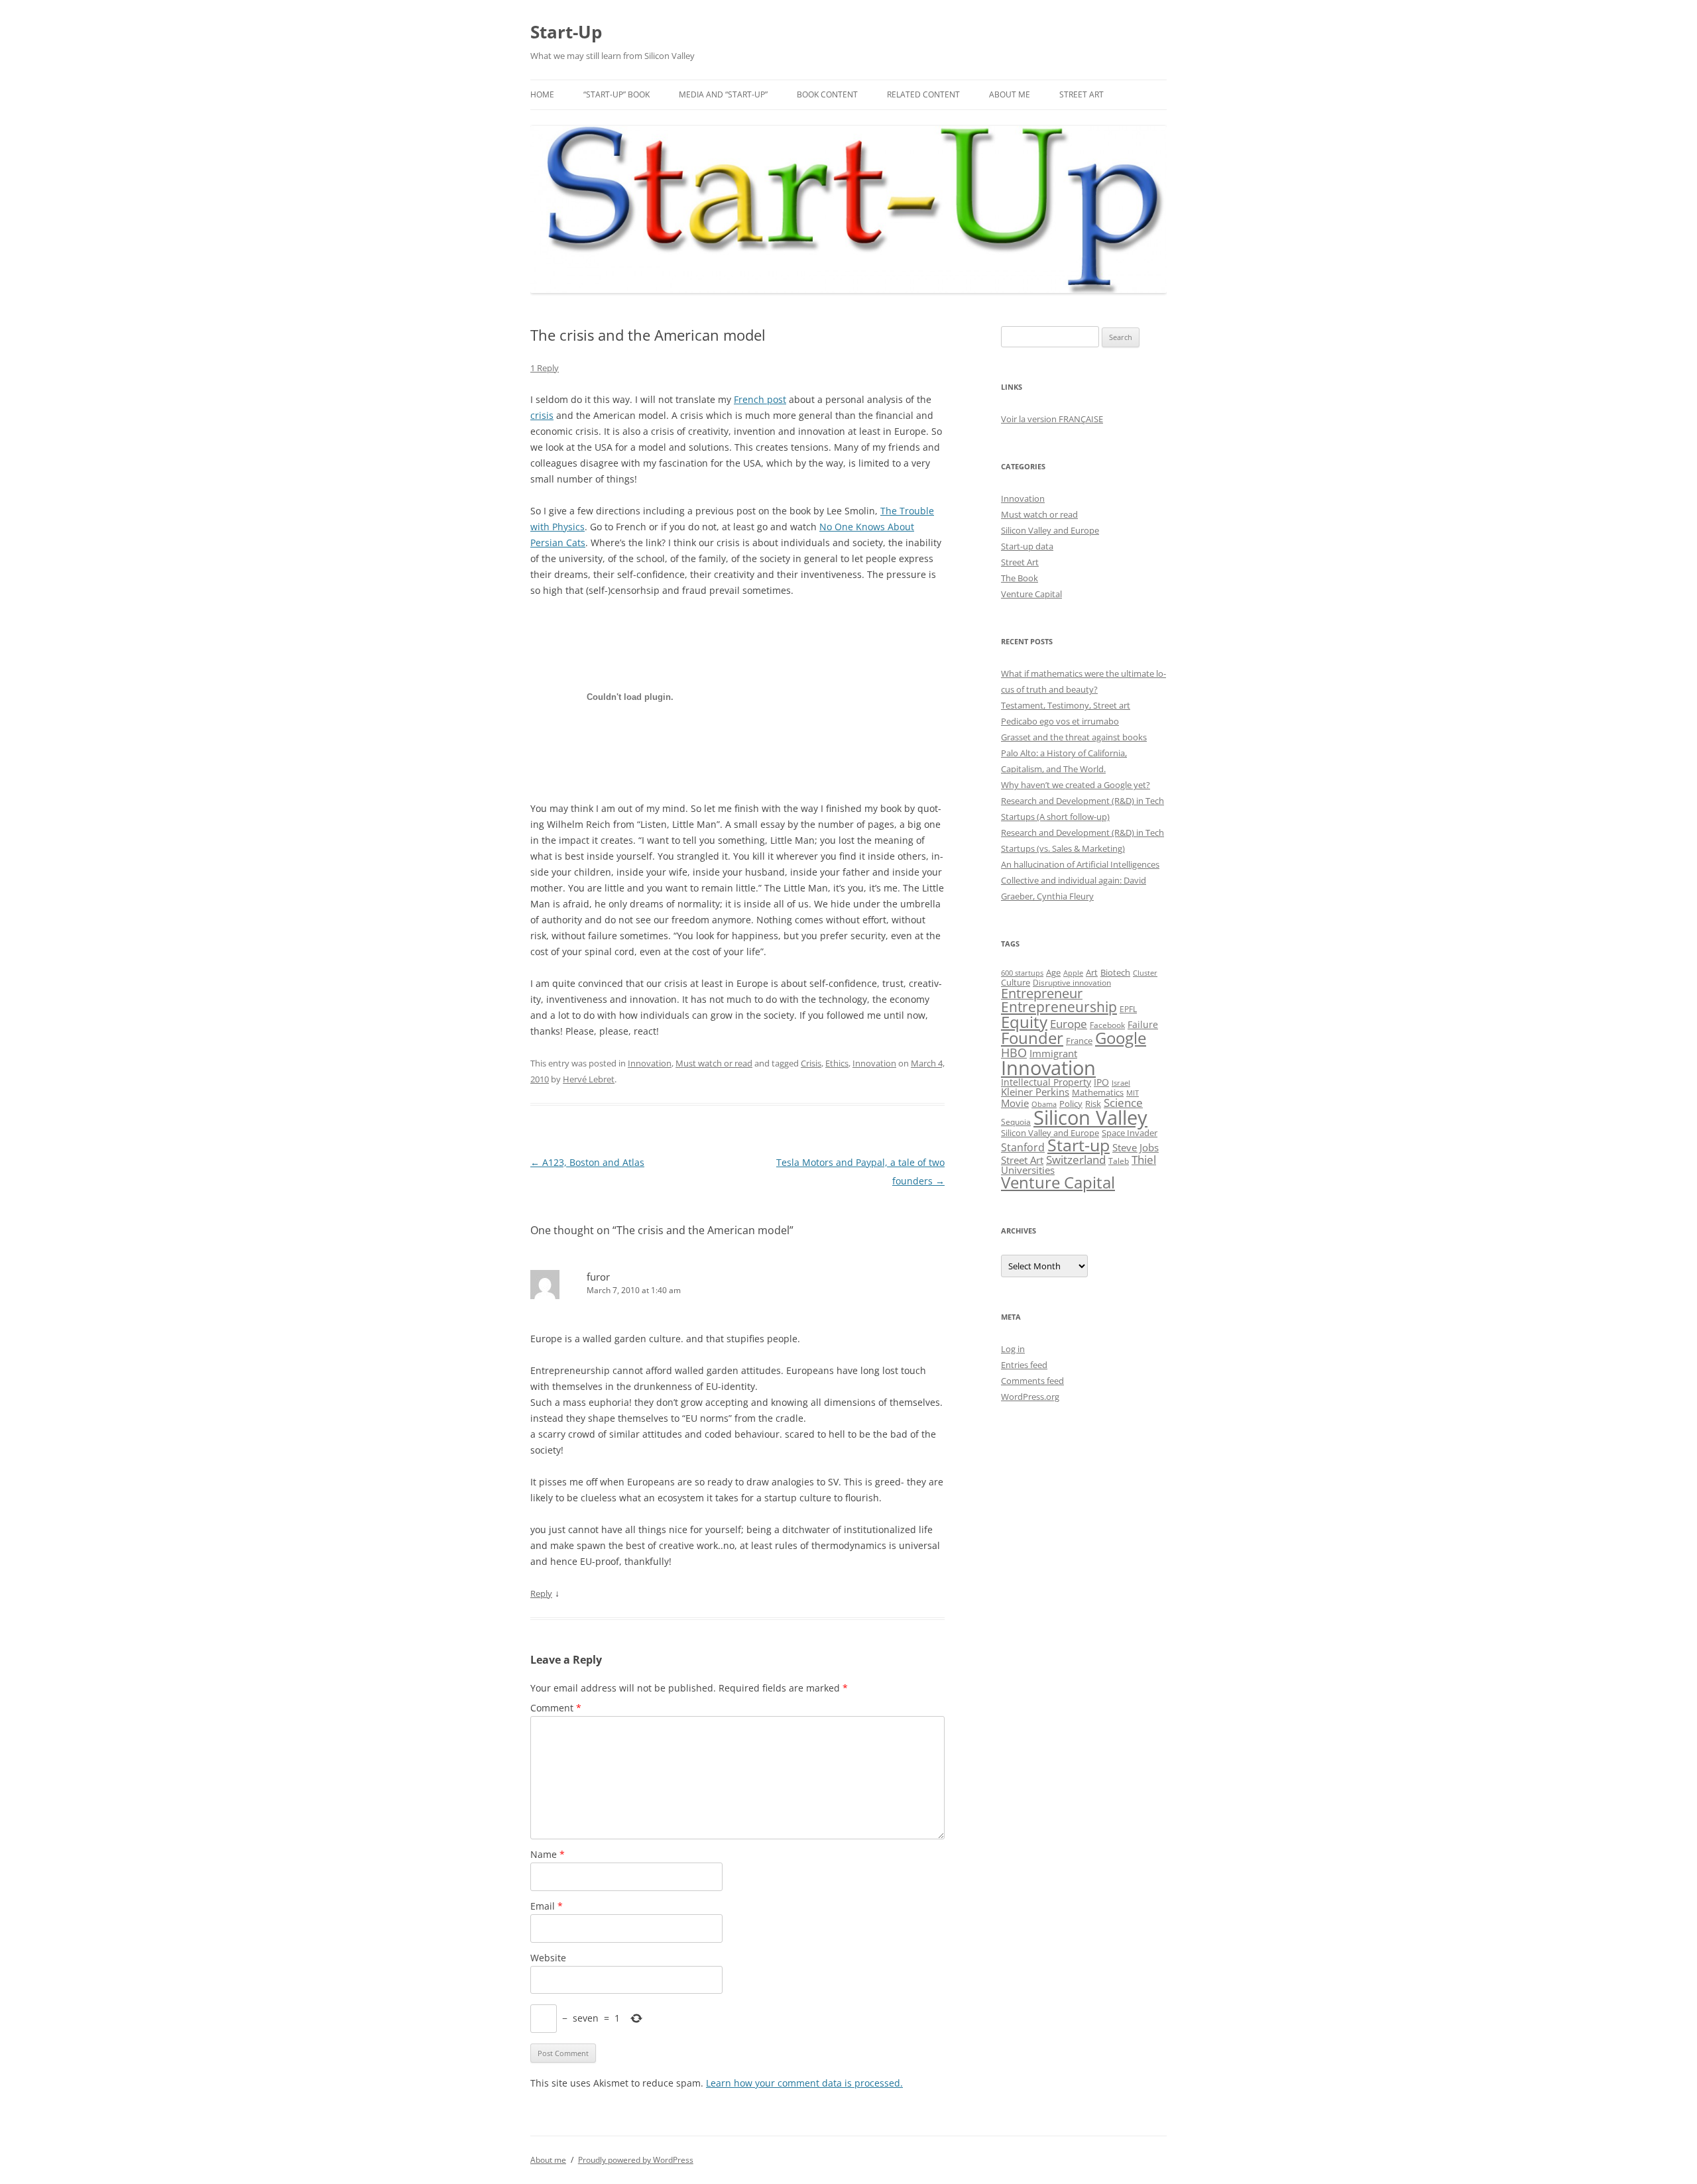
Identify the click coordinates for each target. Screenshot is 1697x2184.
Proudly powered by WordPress (636, 2160)
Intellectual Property (1046, 1082)
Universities (1028, 1170)
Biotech (1115, 972)
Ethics (837, 1063)
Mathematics (1098, 1092)
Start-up (1079, 1145)
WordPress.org (1030, 1397)
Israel (1121, 1083)
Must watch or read (714, 1063)
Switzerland (1076, 1159)
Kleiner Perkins (1035, 1092)
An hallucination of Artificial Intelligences (1080, 864)
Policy (1071, 1104)
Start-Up (566, 32)
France (1079, 1041)
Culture (1016, 983)
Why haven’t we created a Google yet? (1076, 785)
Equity (1024, 1022)
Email (547, 1906)
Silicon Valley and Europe (1050, 530)
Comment (556, 1708)
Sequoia (1016, 1122)
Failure (1143, 1024)
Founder (1032, 1038)
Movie (1015, 1103)
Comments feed (1032, 1381)
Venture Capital (1031, 594)
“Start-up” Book (616, 94)
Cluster (1145, 973)
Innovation (650, 1063)
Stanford (1023, 1147)
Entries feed (1024, 1365)
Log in (1013, 1349)
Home (542, 94)
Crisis (811, 1063)
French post (760, 399)
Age (1053, 973)
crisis (542, 415)
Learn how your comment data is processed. (804, 2083)
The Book (1020, 578)
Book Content (827, 94)
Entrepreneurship (1059, 1007)
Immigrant (1053, 1053)
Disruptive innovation (1072, 982)
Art (1092, 972)
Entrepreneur (1042, 993)
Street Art (1082, 94)
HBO (1014, 1053)
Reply (541, 1593)
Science (1123, 1103)
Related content (923, 94)
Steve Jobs (1136, 1148)
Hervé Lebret (589, 1079)
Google (1121, 1038)
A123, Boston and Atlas (587, 1162)
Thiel (1144, 1160)
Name (548, 1854)
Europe (1069, 1024)
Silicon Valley (1090, 1118)
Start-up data (1027, 546)
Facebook (1107, 1025)
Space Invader (1130, 1133)
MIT (1133, 1093)
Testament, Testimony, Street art (1066, 705)
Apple (1073, 973)
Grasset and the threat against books (1074, 737)
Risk (1093, 1104)
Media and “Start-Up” (723, 94)
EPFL (1128, 1009)
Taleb (1119, 1161)
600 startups (1022, 973)
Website (548, 1958)
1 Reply (545, 368)
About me (1010, 94)
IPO (1101, 1082)
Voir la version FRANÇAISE (1052, 419)
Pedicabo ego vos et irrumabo (1060, 721)
